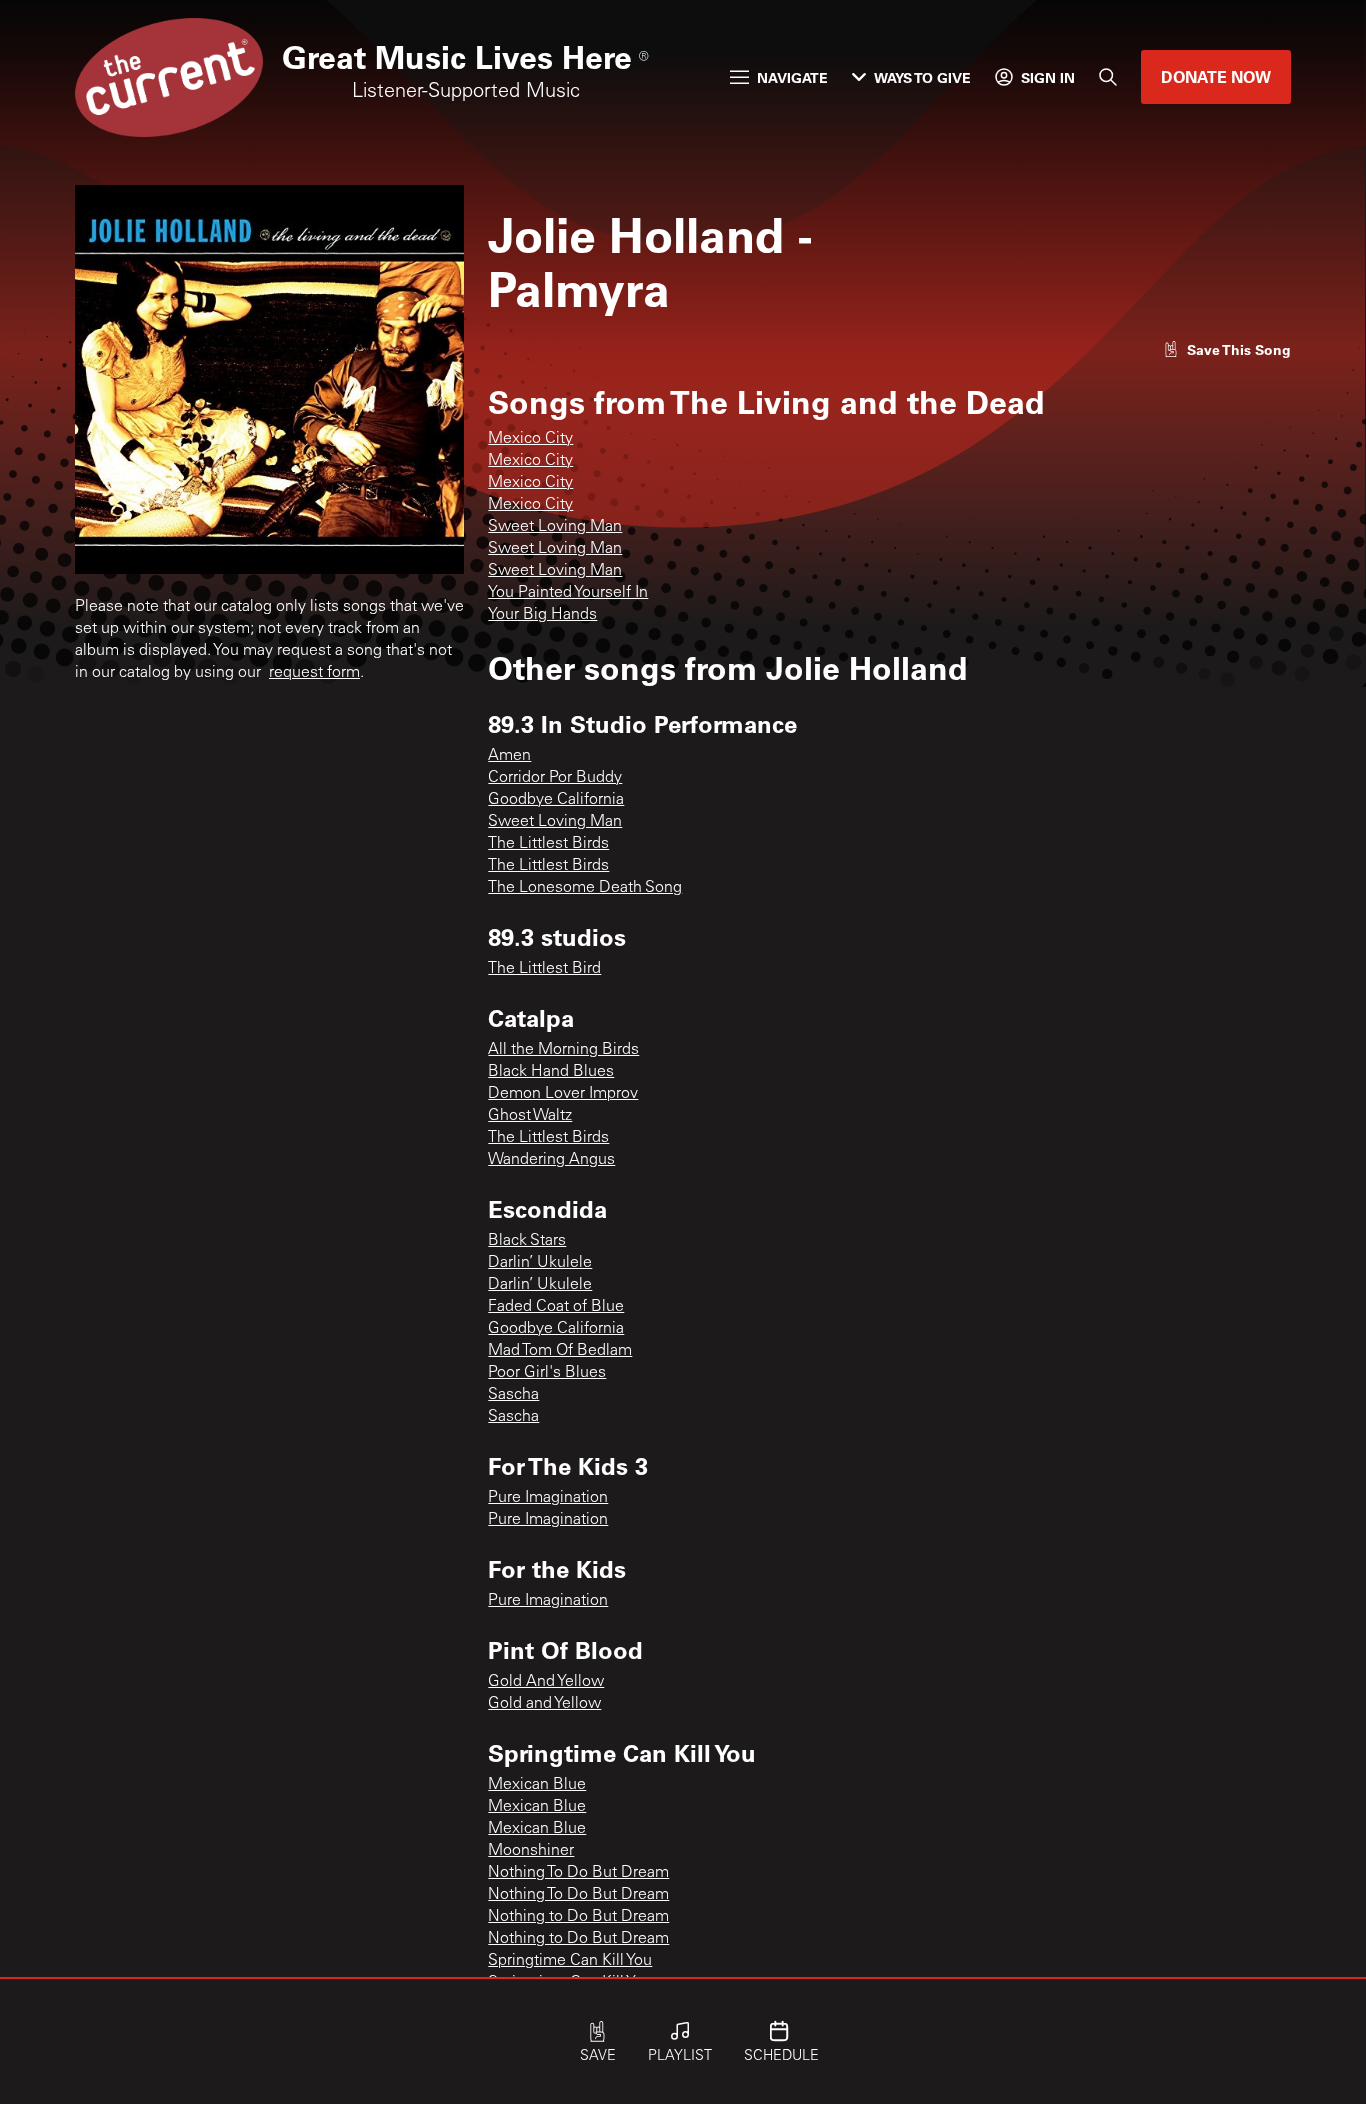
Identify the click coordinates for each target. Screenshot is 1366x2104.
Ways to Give (922, 77)
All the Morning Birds (563, 1050)
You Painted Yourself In (568, 593)
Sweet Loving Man (555, 527)
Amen (509, 756)
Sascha (513, 1395)
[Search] (1108, 77)
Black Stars (527, 1241)
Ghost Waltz (530, 1116)
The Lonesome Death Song (585, 888)
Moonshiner (531, 1851)
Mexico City (530, 439)
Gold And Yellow (546, 1682)
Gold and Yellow (544, 1704)
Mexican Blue (537, 1785)
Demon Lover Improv (563, 1094)
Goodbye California (556, 800)
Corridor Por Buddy (555, 778)
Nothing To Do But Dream (578, 1873)
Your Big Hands (542, 615)
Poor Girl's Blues (547, 1373)
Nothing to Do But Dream (578, 1917)
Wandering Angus (551, 1160)
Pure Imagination (548, 1498)
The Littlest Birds (548, 844)
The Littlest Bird (544, 969)
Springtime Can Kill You (570, 1961)
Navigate (792, 77)
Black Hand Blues (551, 1072)
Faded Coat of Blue (556, 1307)
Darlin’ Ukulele (540, 1263)
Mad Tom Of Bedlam (560, 1351)
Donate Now (1216, 76)
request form (314, 673)
